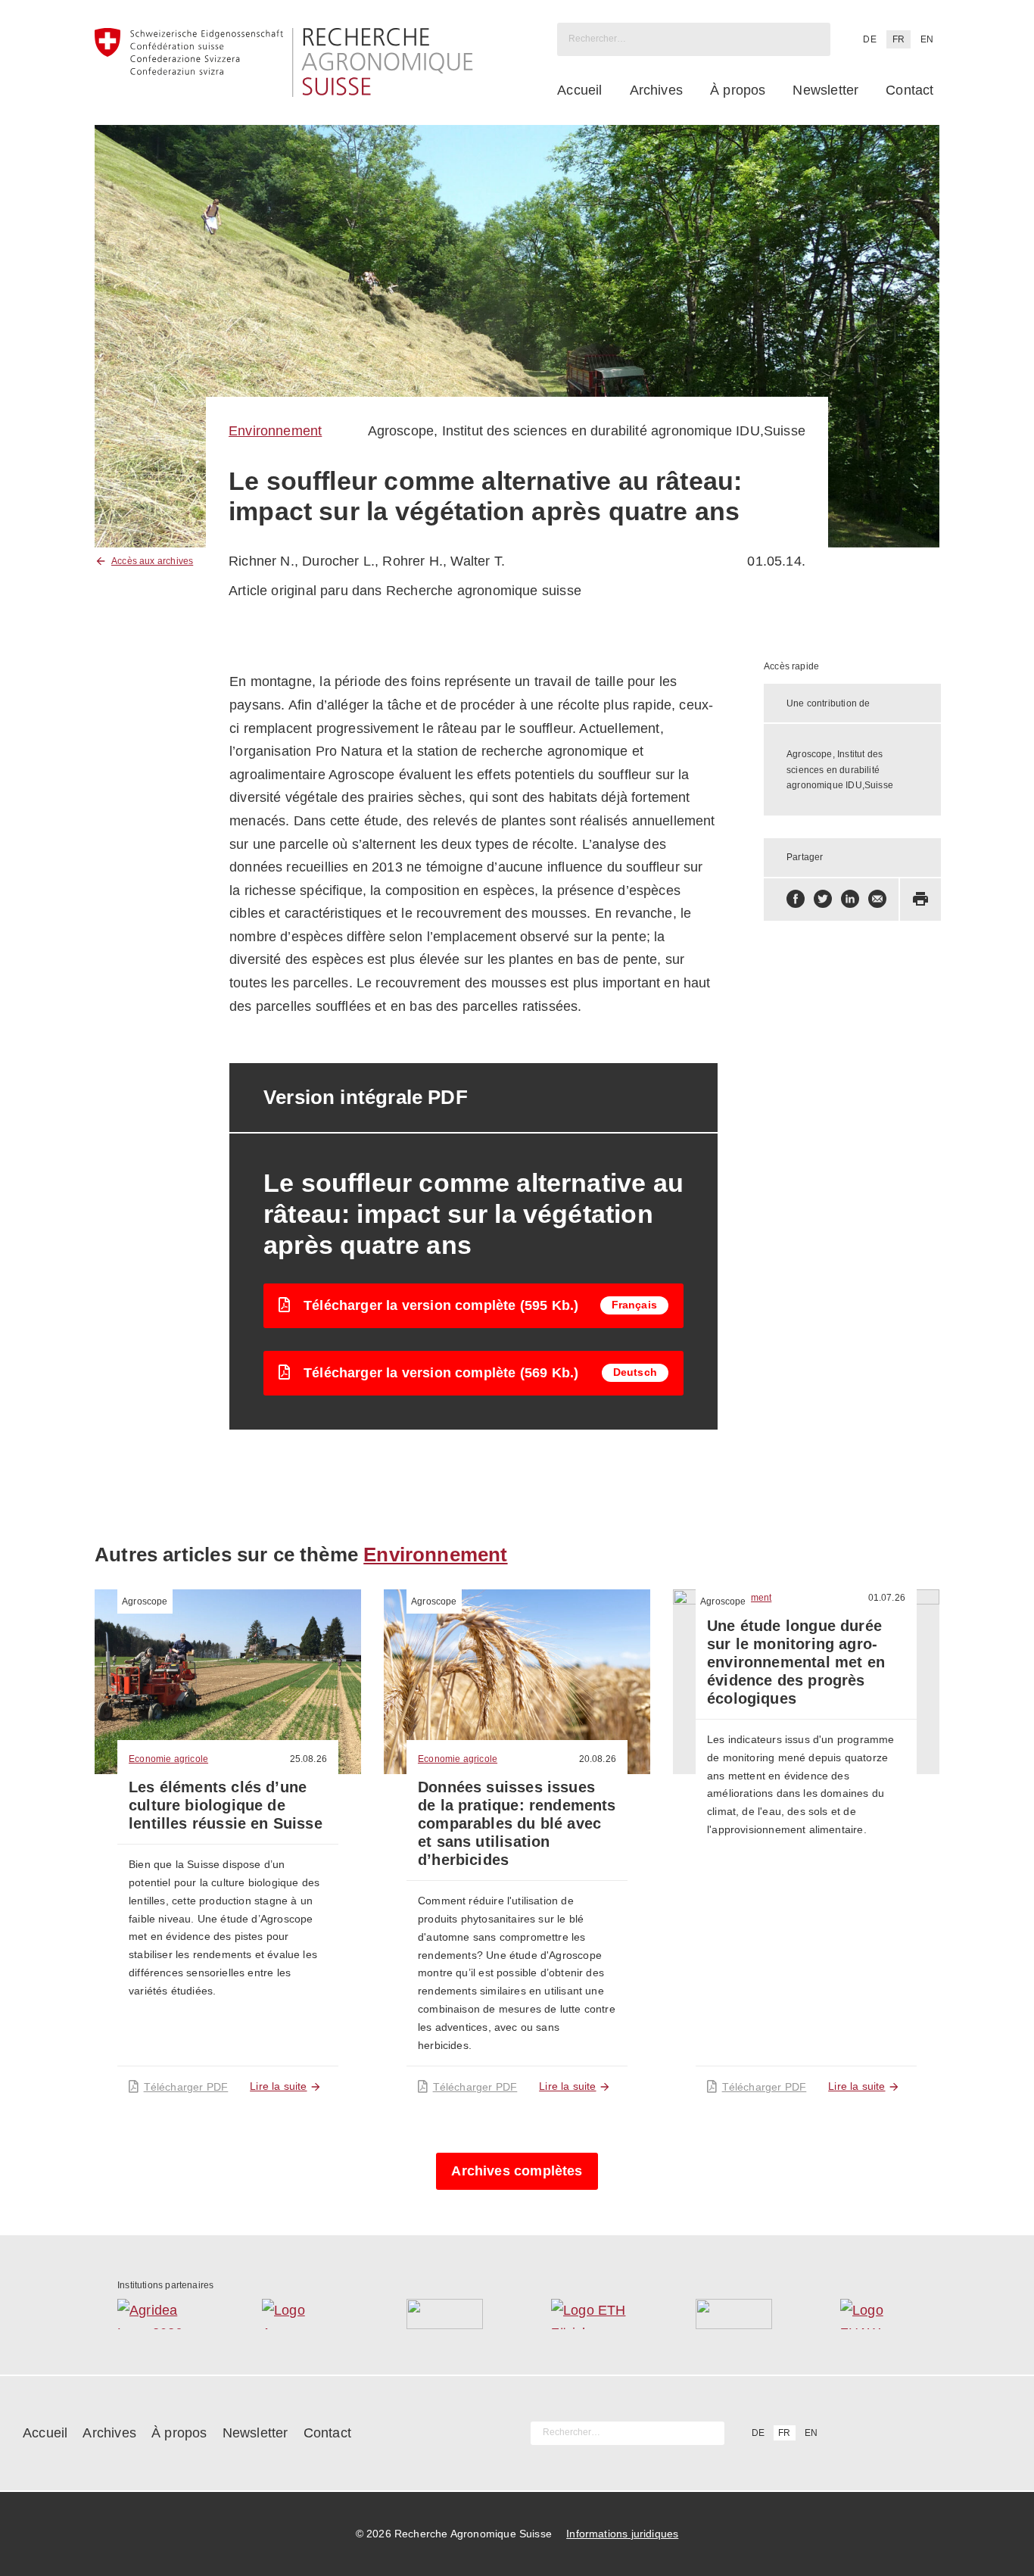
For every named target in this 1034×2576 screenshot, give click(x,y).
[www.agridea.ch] (156, 2314)
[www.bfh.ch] (445, 2314)
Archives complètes (517, 2171)
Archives (656, 90)
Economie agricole (168, 1759)
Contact (909, 90)
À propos (738, 90)
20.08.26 (598, 1759)
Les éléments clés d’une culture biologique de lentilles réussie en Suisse (226, 1805)
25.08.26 (308, 1759)
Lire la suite (278, 2086)
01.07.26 (887, 1598)
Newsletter (825, 90)
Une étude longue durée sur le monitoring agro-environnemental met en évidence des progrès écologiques (796, 1662)
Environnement (275, 431)
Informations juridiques (622, 2534)
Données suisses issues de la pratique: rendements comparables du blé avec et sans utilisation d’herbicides (517, 1823)
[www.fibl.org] (734, 2314)
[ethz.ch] (589, 2314)
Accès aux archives (152, 561)
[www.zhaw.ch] (878, 2314)
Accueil (579, 90)
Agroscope (145, 1601)
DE (869, 39)
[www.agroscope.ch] (300, 2314)
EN (927, 39)
